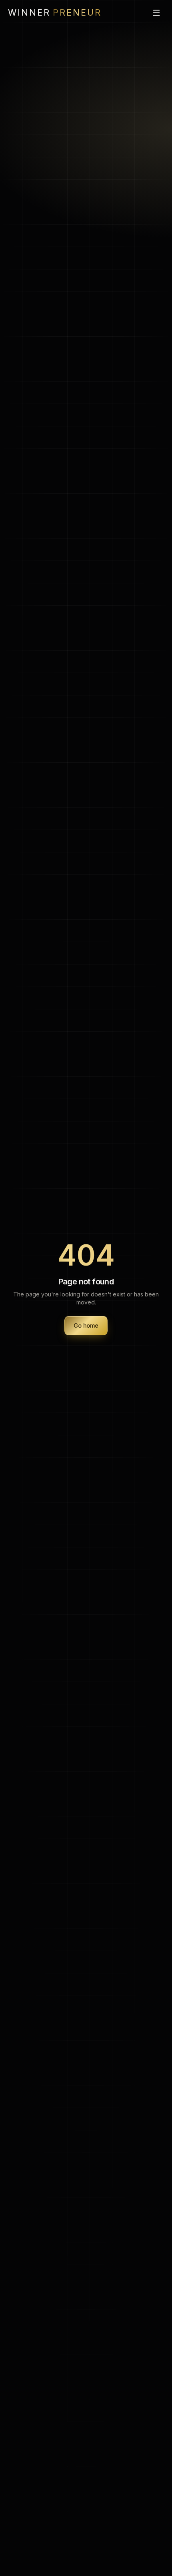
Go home (86, 1325)
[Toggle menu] (156, 13)
